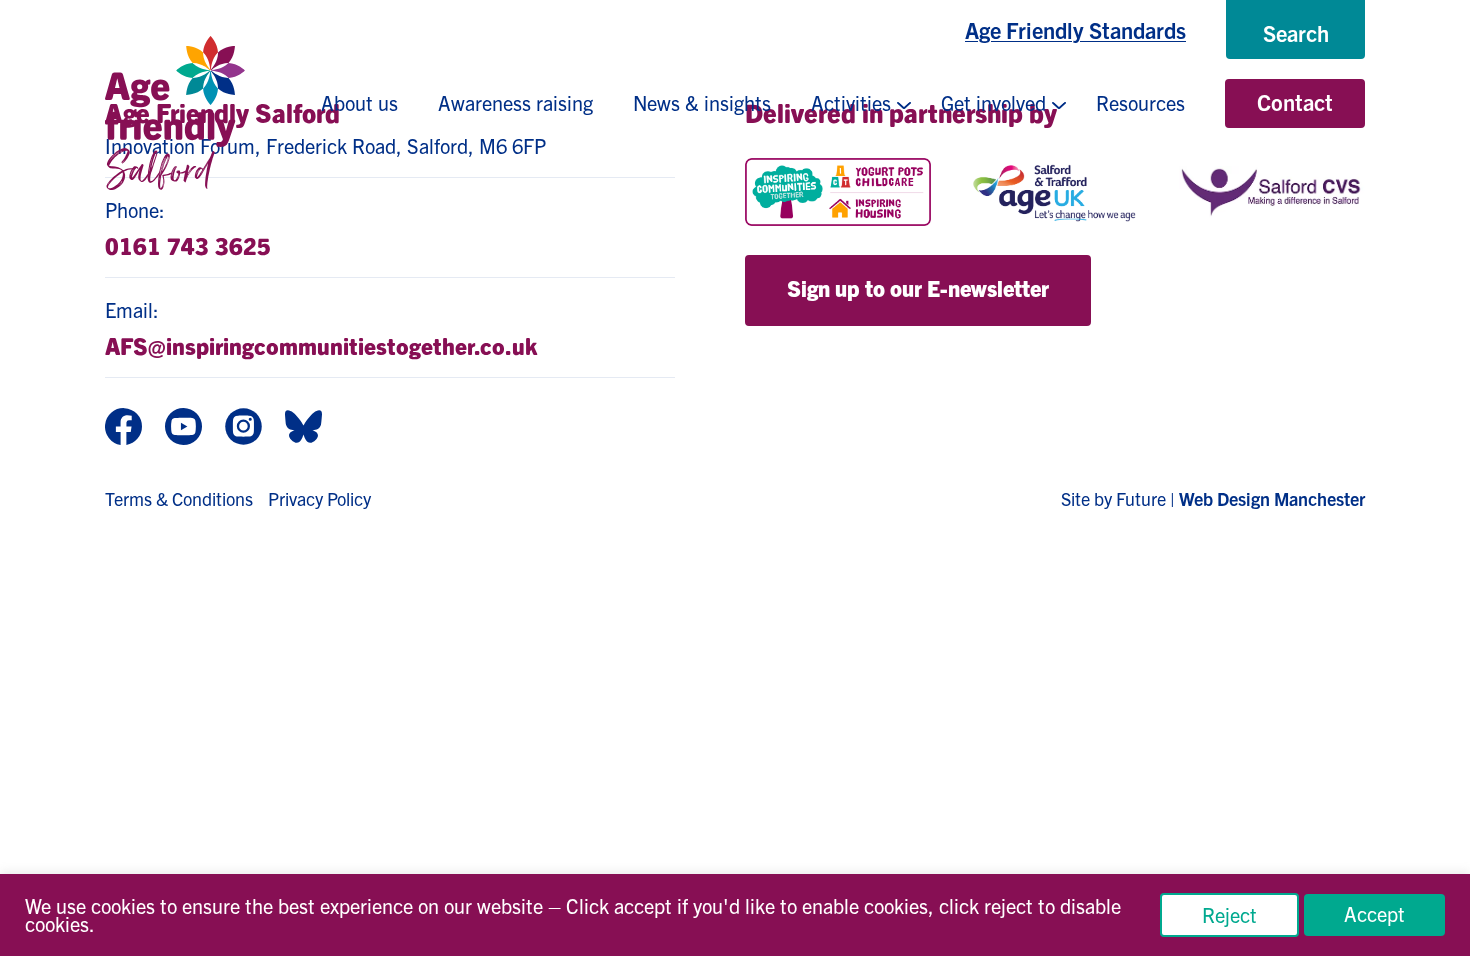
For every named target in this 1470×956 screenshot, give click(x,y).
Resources (1140, 102)
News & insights (702, 102)
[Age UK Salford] (1055, 192)
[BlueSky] (303, 428)
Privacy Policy (319, 498)
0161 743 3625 (188, 245)
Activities (851, 102)
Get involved (993, 102)
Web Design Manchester (1272, 498)
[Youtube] (183, 428)
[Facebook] (123, 428)
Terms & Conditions (179, 498)
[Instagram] (243, 428)
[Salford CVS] (1272, 192)
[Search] (1295, 33)
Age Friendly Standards (1075, 29)
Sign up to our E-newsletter (918, 287)
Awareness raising (515, 102)
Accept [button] (1374, 913)
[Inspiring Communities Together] (838, 192)
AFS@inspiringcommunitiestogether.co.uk (321, 345)
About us (359, 102)
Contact (1295, 101)
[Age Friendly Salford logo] (175, 113)
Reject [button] (1229, 914)
